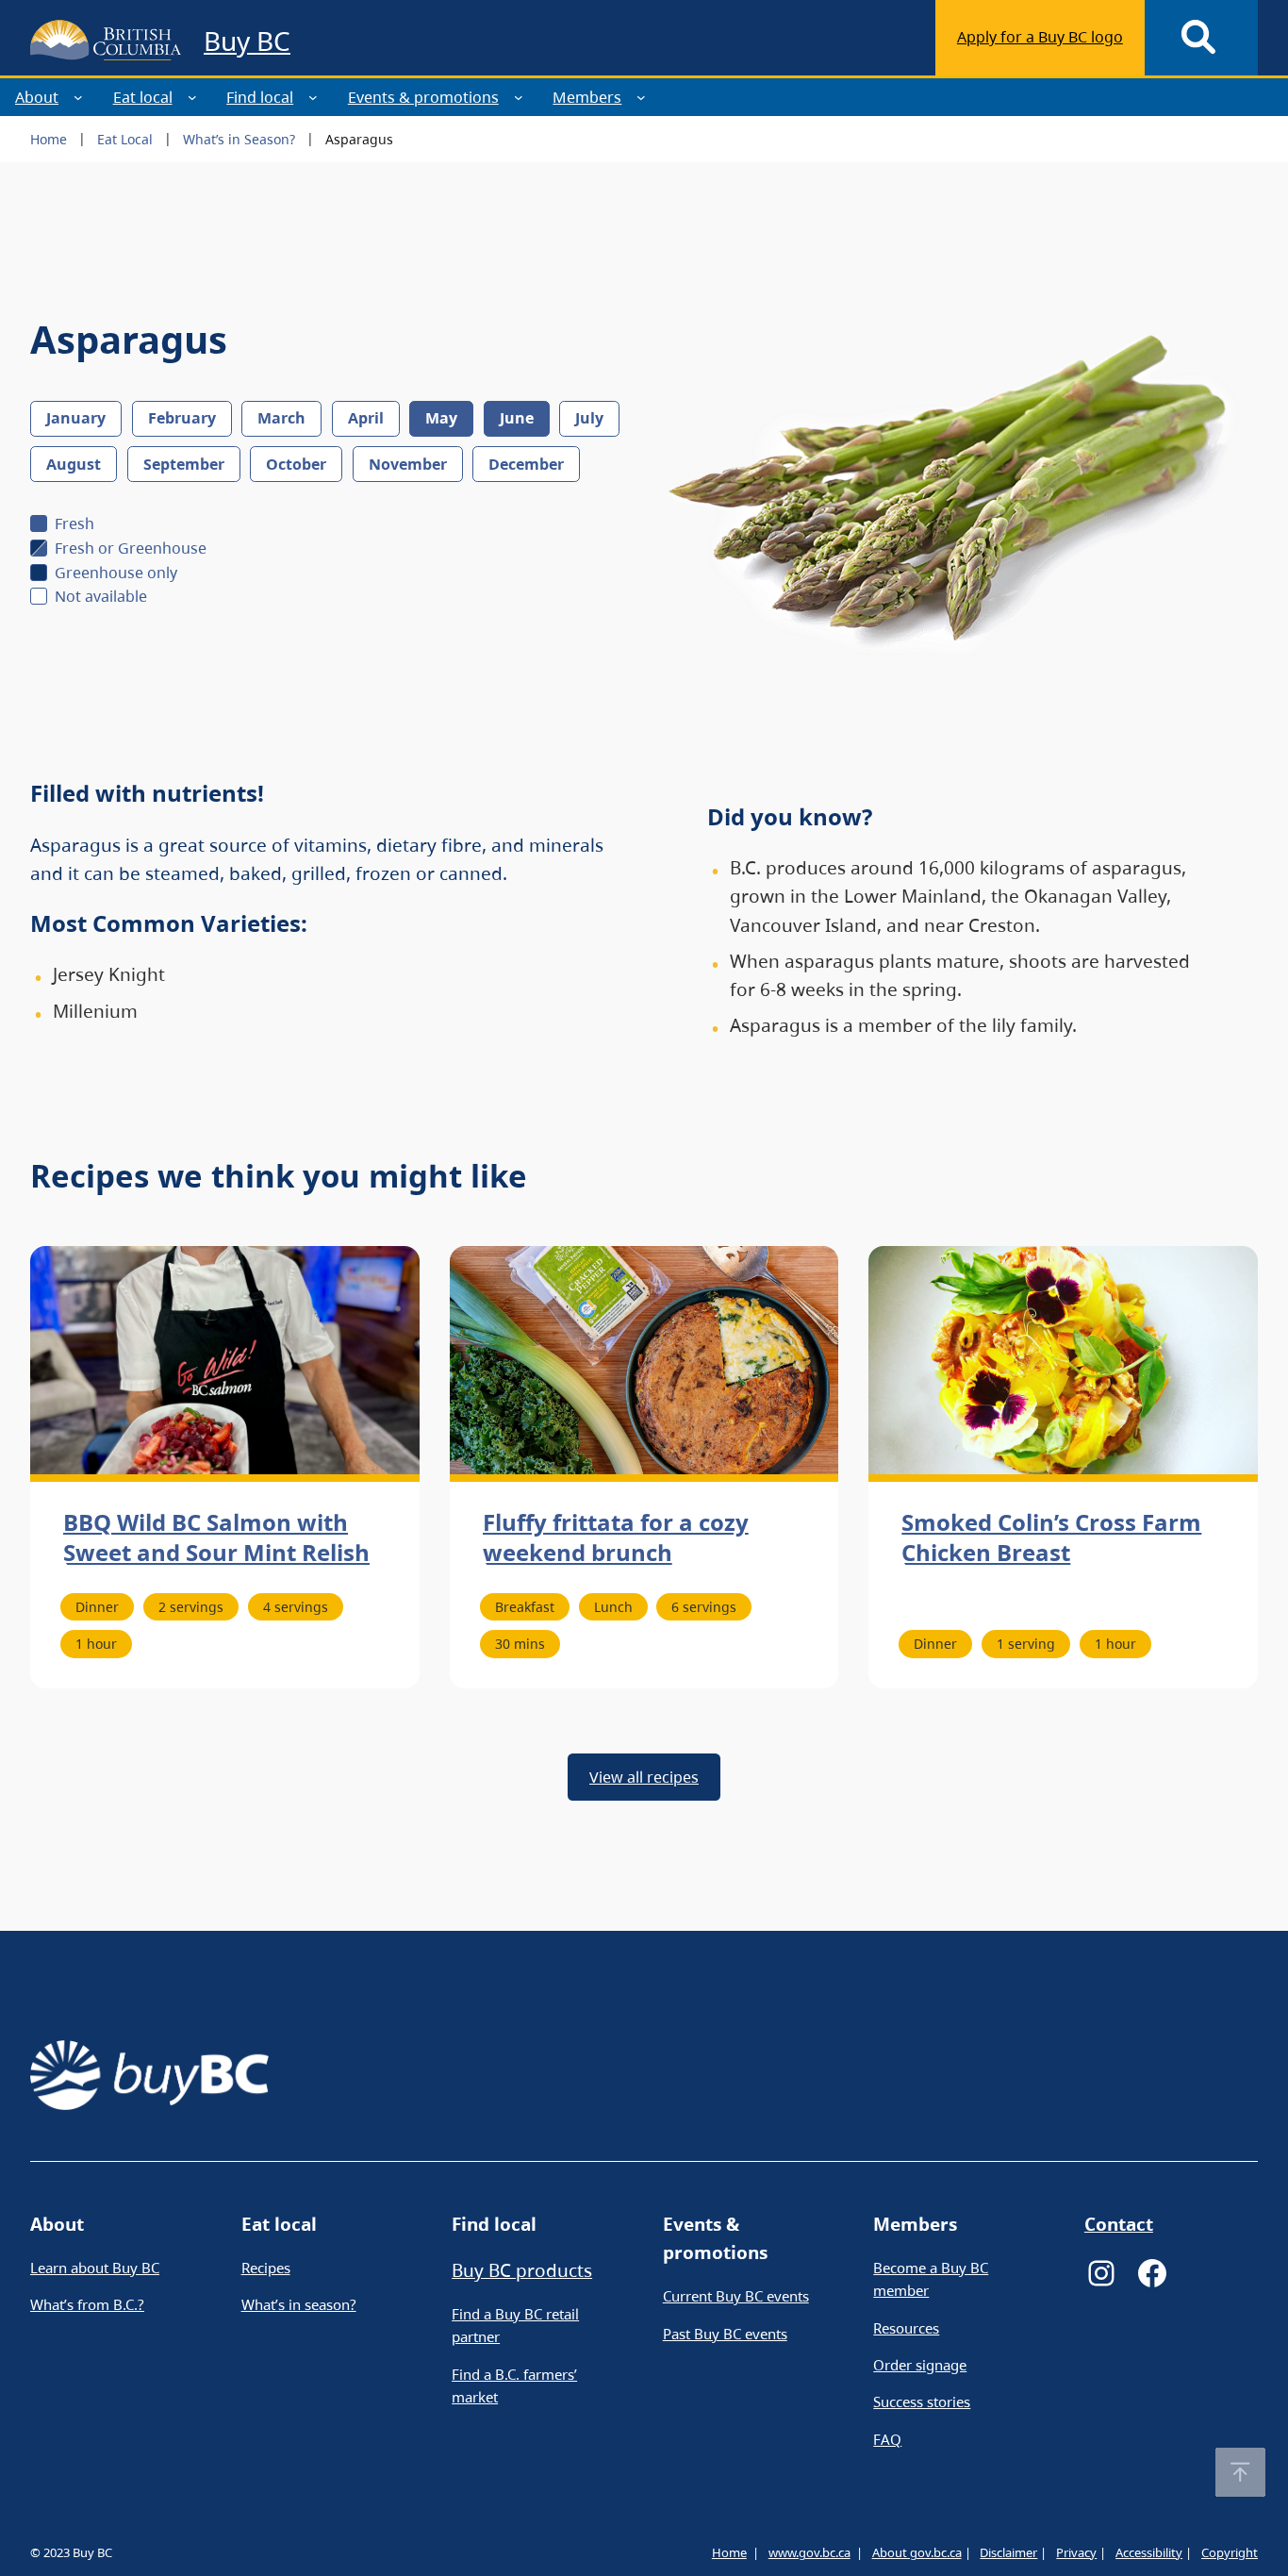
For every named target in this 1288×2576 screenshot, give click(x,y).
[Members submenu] (641, 97)
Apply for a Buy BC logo (1040, 37)
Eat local (143, 97)
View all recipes (644, 1777)
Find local (260, 97)
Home (49, 139)
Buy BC (247, 41)
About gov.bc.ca (917, 2552)
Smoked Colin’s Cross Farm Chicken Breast (1051, 1537)
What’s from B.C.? (87, 2304)
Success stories (922, 2401)
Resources (906, 2328)
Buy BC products (522, 2270)
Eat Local (125, 139)
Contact (1119, 2224)
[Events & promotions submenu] (519, 97)
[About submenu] (78, 97)
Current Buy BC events (736, 2296)
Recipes (266, 2268)
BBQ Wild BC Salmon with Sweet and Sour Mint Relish (216, 1537)
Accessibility (1149, 2552)
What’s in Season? (239, 139)
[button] (1240, 2472)
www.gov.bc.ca (809, 2552)
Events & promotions (423, 97)
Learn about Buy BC (95, 2268)
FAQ (887, 2439)
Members (587, 97)
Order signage (920, 2365)
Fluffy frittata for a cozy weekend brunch (616, 1537)
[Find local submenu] (313, 97)
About (37, 97)
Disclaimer (1008, 2552)
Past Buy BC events (725, 2334)
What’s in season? (299, 2304)
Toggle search (1201, 38)
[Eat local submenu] (192, 97)
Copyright (1230, 2552)
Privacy (1076, 2552)
